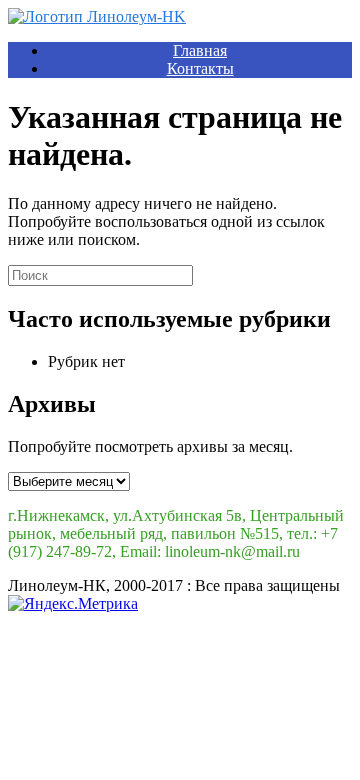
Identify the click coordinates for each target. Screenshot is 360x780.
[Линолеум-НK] (97, 16)
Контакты (200, 68)
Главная (200, 50)
